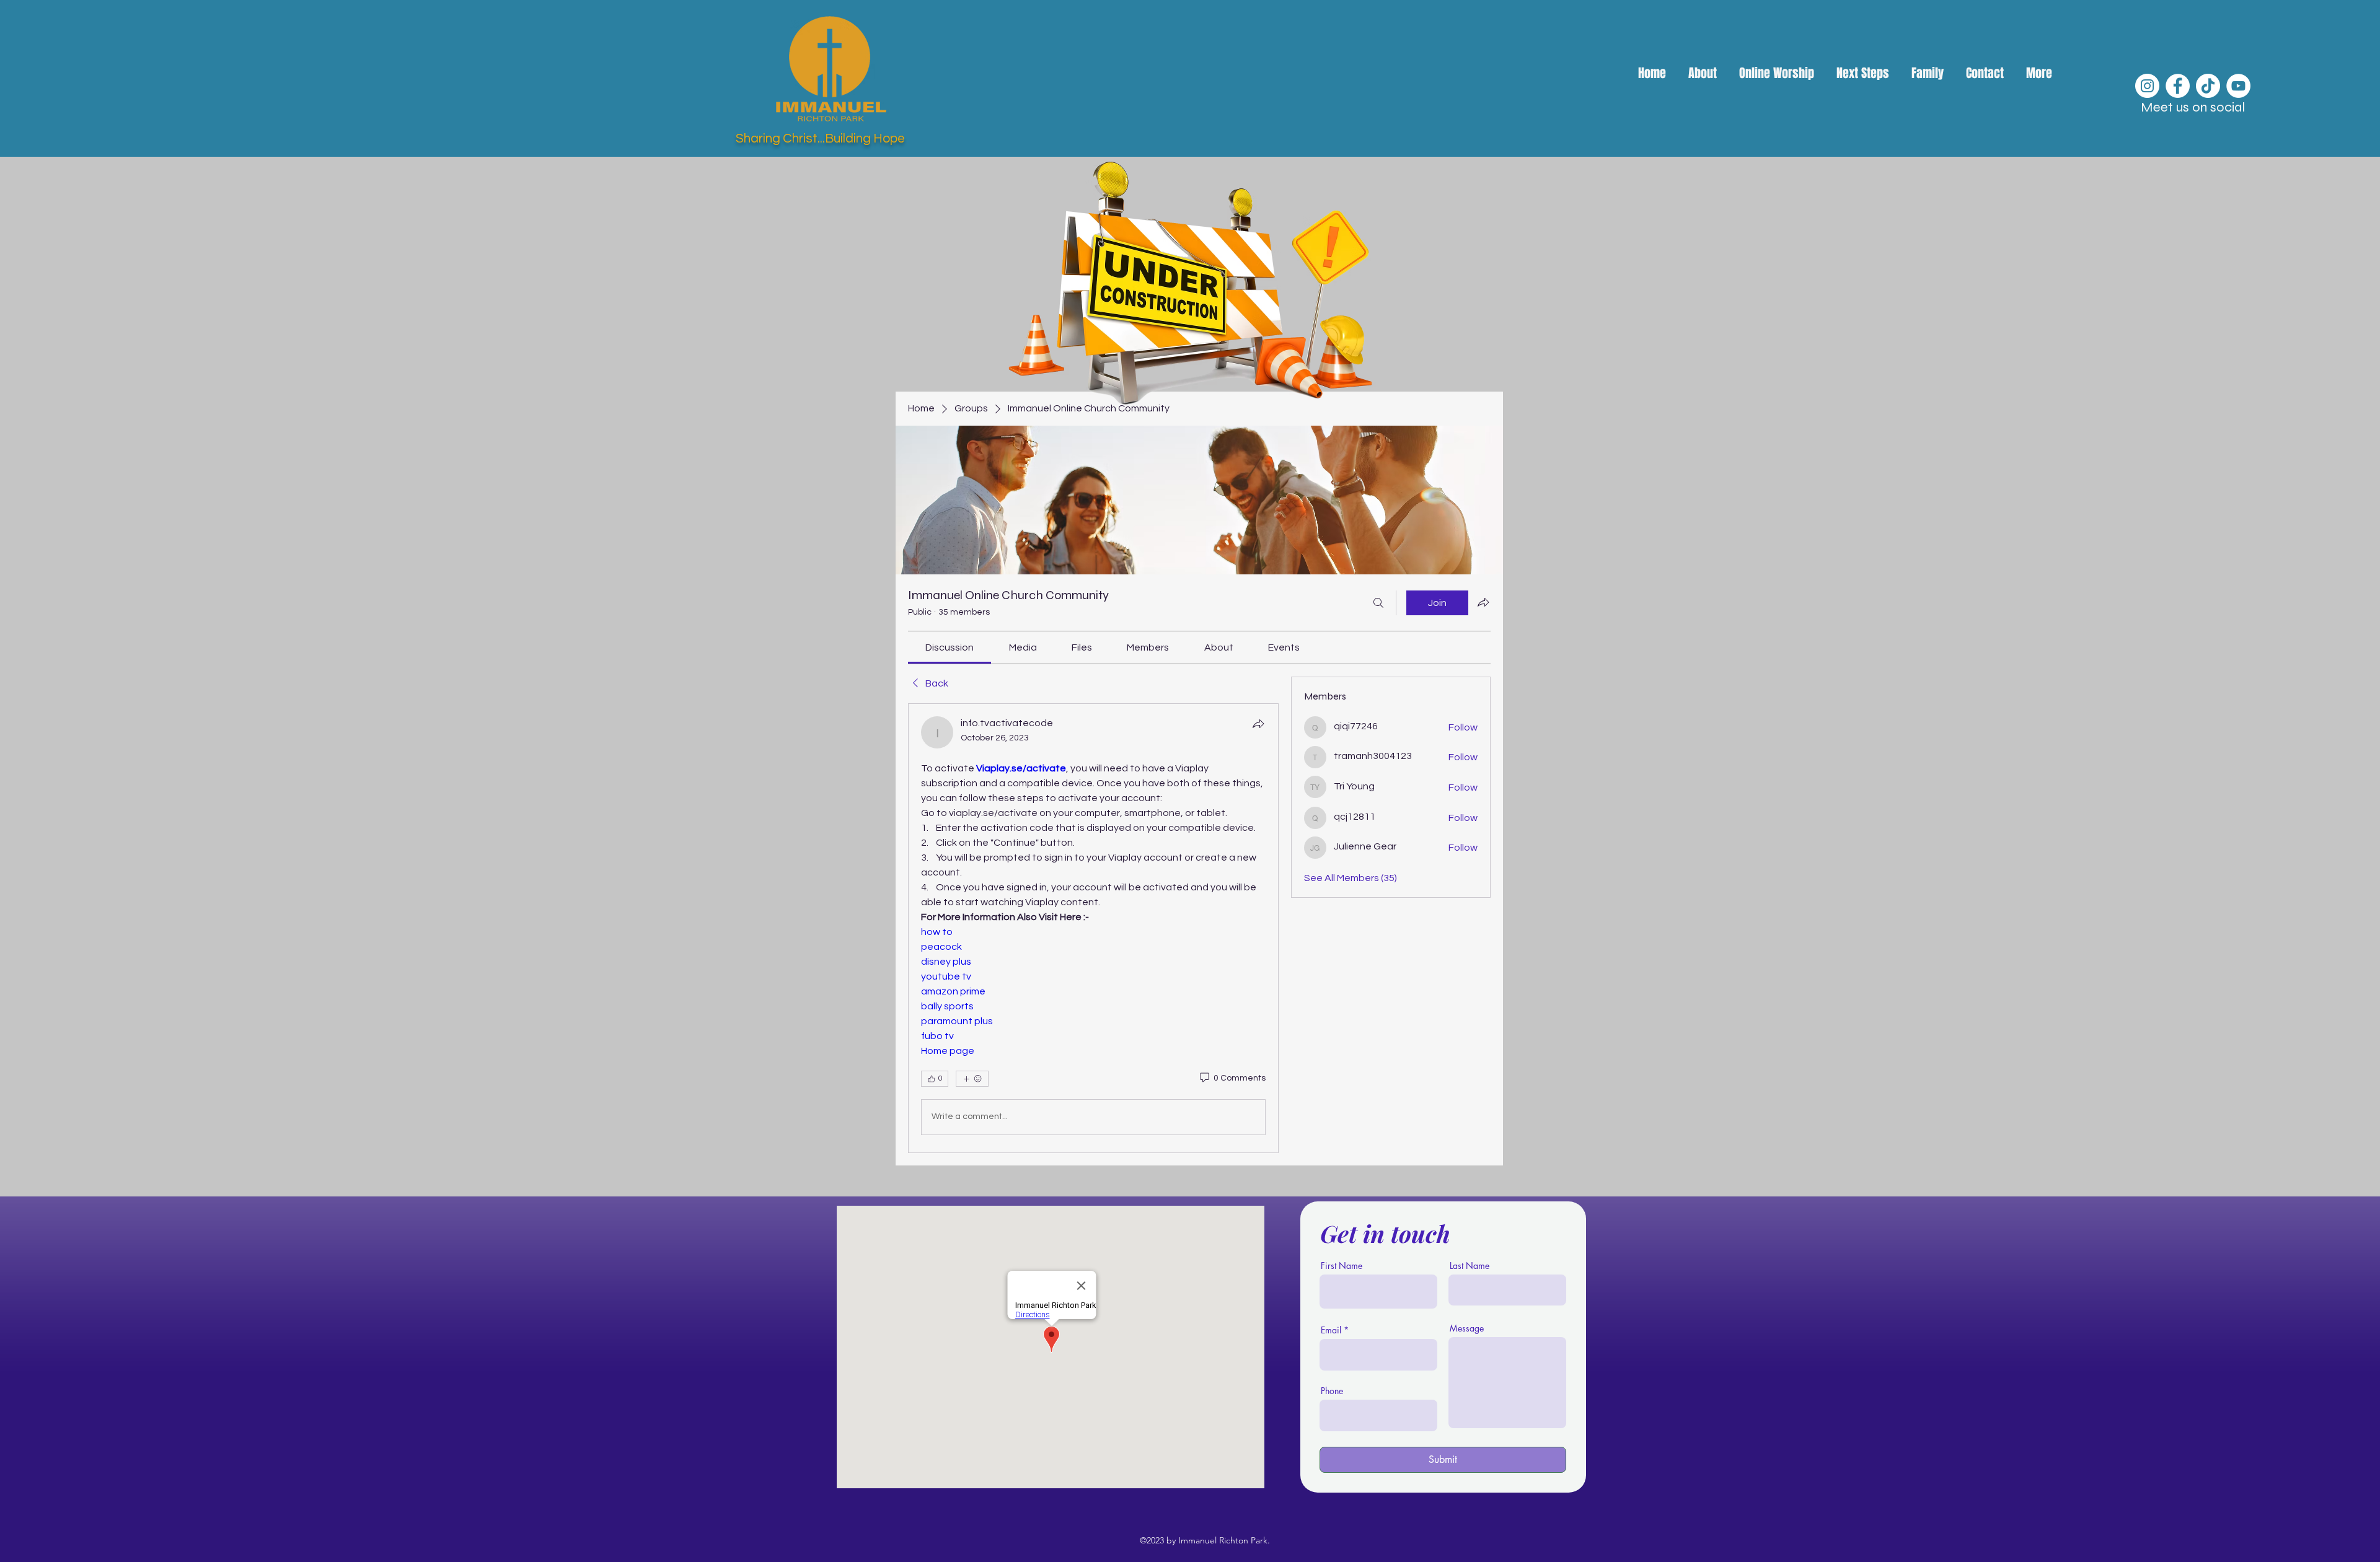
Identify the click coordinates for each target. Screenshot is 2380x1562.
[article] (1093, 928)
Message (1467, 1328)
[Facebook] (2178, 86)
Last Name (1470, 1266)
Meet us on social (2193, 107)
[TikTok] (2208, 86)
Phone (1332, 1391)
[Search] (1378, 603)
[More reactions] (972, 1079)
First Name (1342, 1266)
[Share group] (1483, 602)
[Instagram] (2147, 86)
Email (1331, 1330)
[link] (950, 647)
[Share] (1258, 724)
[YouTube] (2238, 86)
